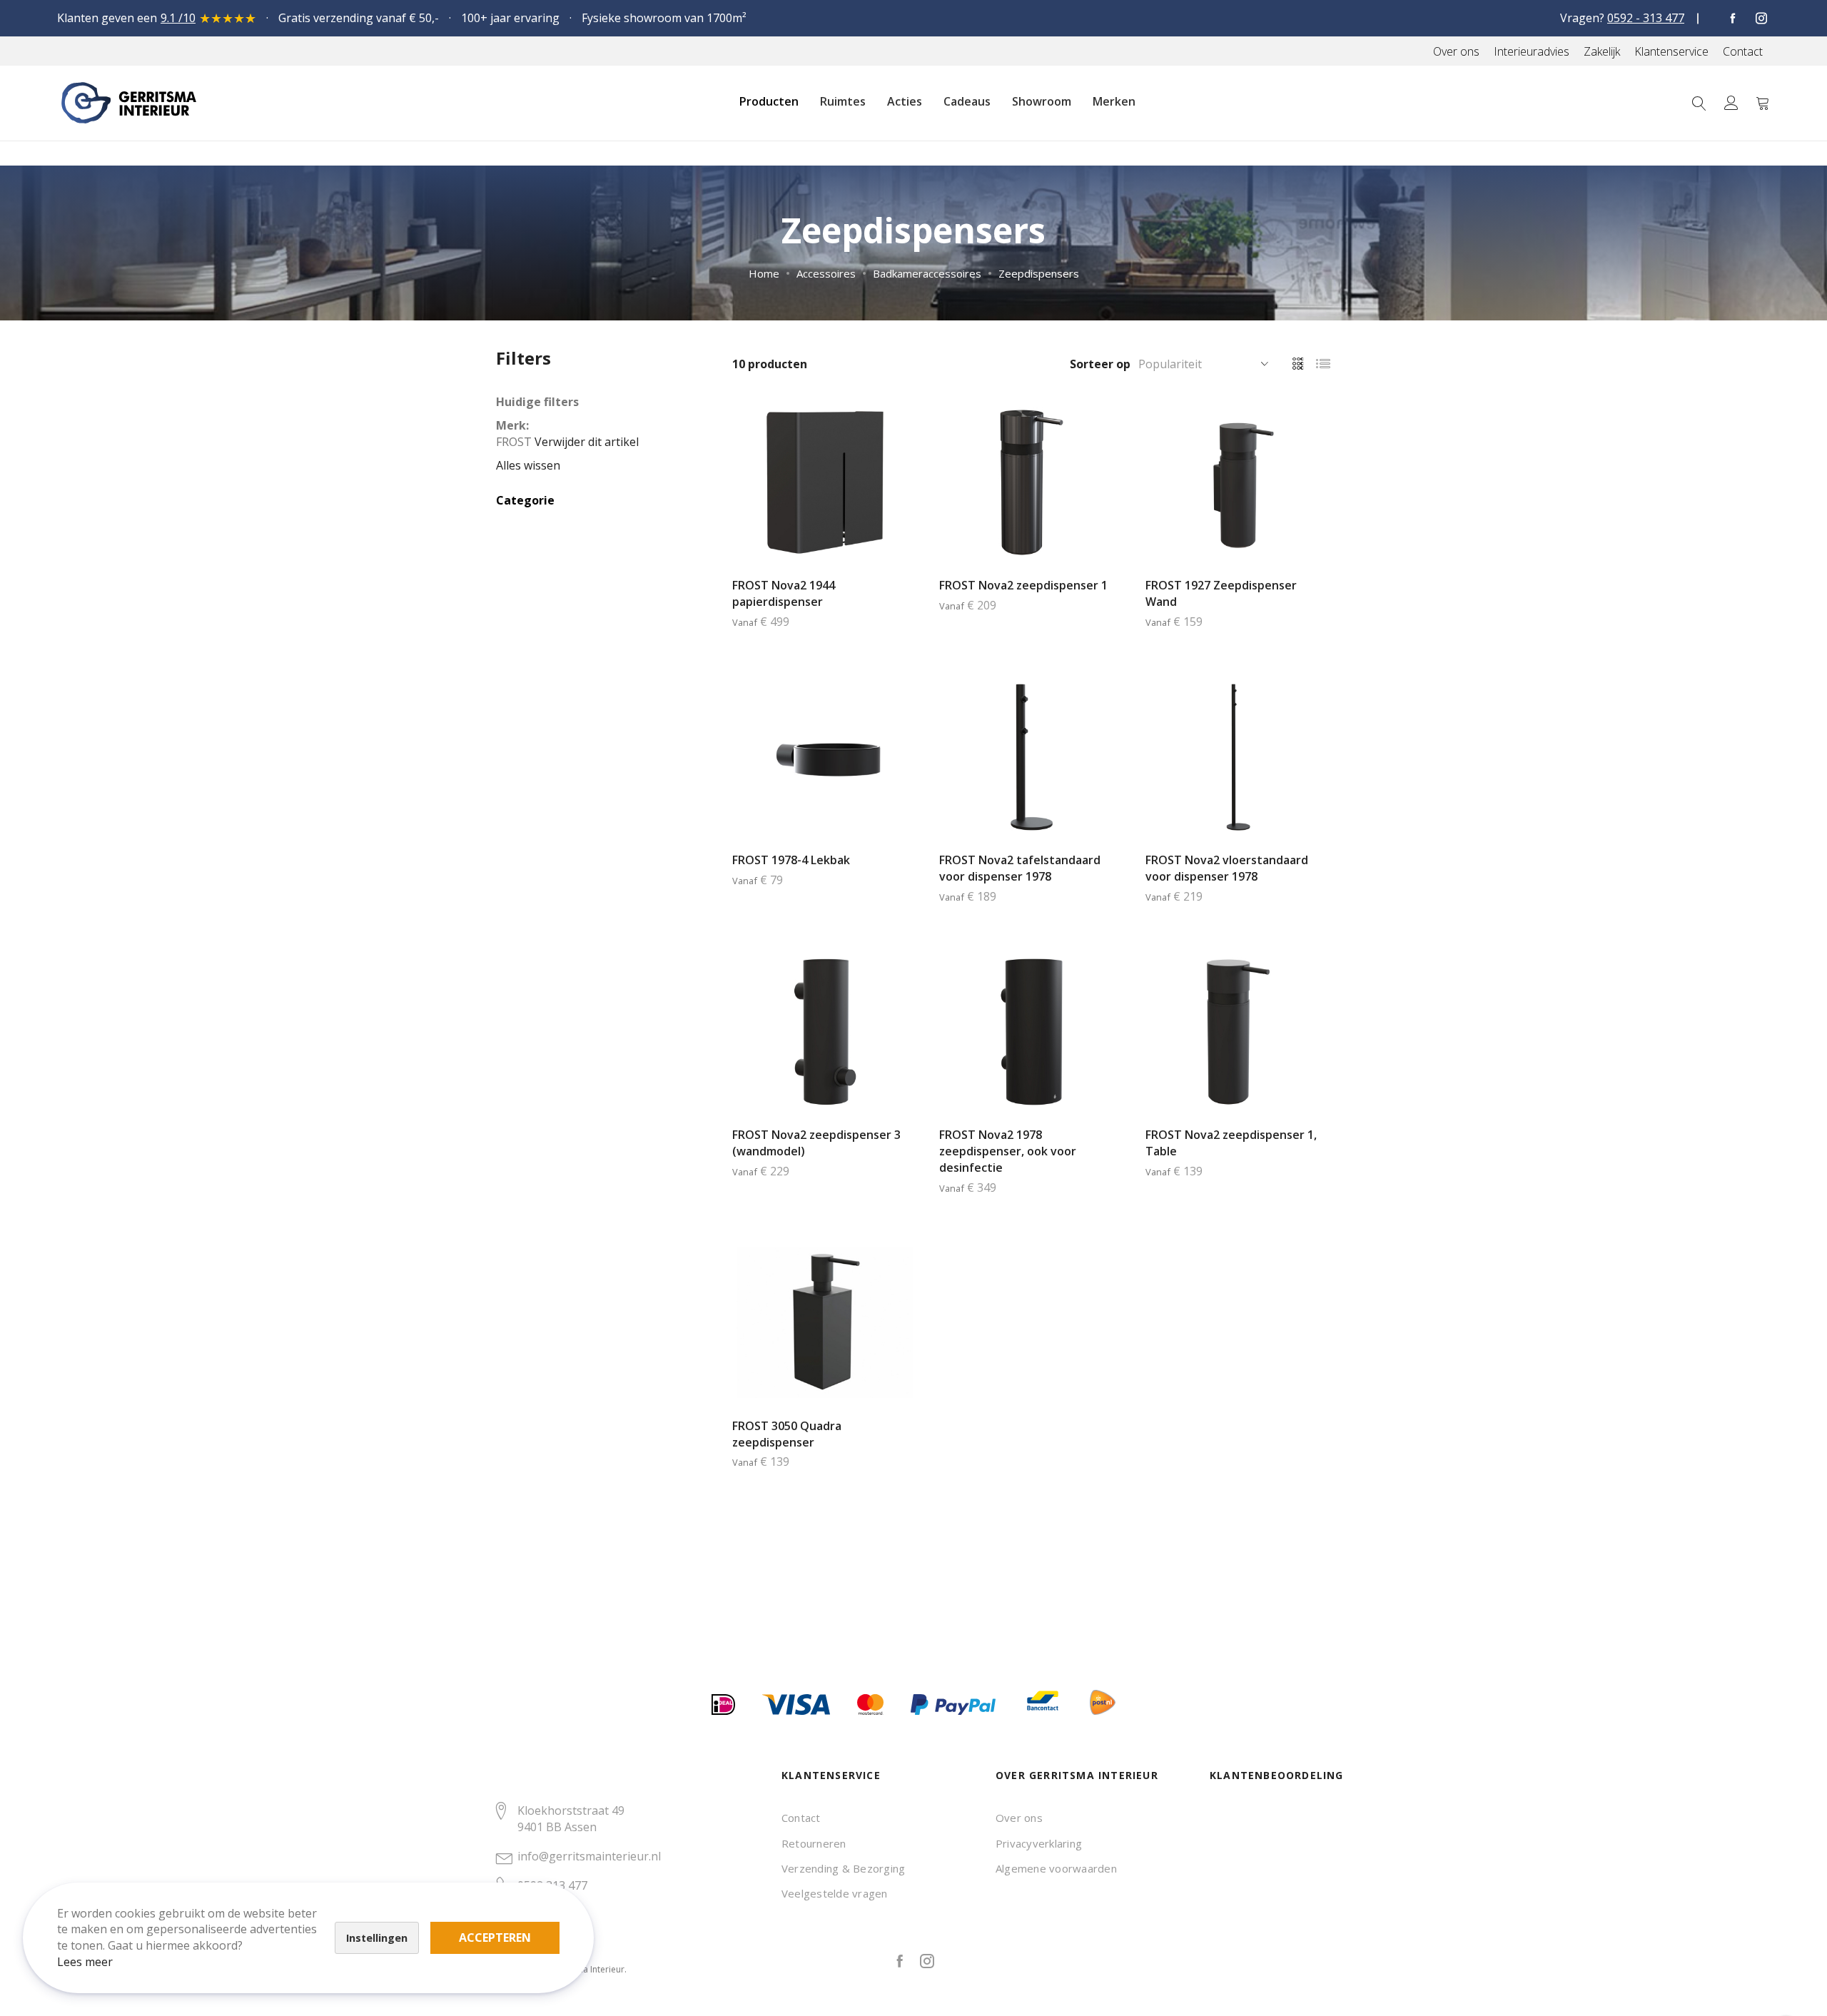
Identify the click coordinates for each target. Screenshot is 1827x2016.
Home (764, 273)
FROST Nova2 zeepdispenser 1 (1023, 585)
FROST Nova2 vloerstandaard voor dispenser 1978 (1227, 868)
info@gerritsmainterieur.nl (589, 1856)
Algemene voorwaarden (1056, 1868)
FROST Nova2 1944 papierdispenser (784, 593)
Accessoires (826, 273)
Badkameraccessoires (927, 273)
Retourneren (814, 1843)
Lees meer (85, 1962)
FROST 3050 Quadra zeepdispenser (787, 1434)
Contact (801, 1818)
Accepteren (495, 1938)
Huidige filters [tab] (537, 402)
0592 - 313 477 (1646, 18)
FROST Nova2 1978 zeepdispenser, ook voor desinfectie (1008, 1151)
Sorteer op (1100, 364)
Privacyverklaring (1039, 1843)
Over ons (1019, 1818)
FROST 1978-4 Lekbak (791, 860)
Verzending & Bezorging (843, 1868)
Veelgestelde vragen (835, 1893)
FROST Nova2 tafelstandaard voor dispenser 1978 (1020, 868)
